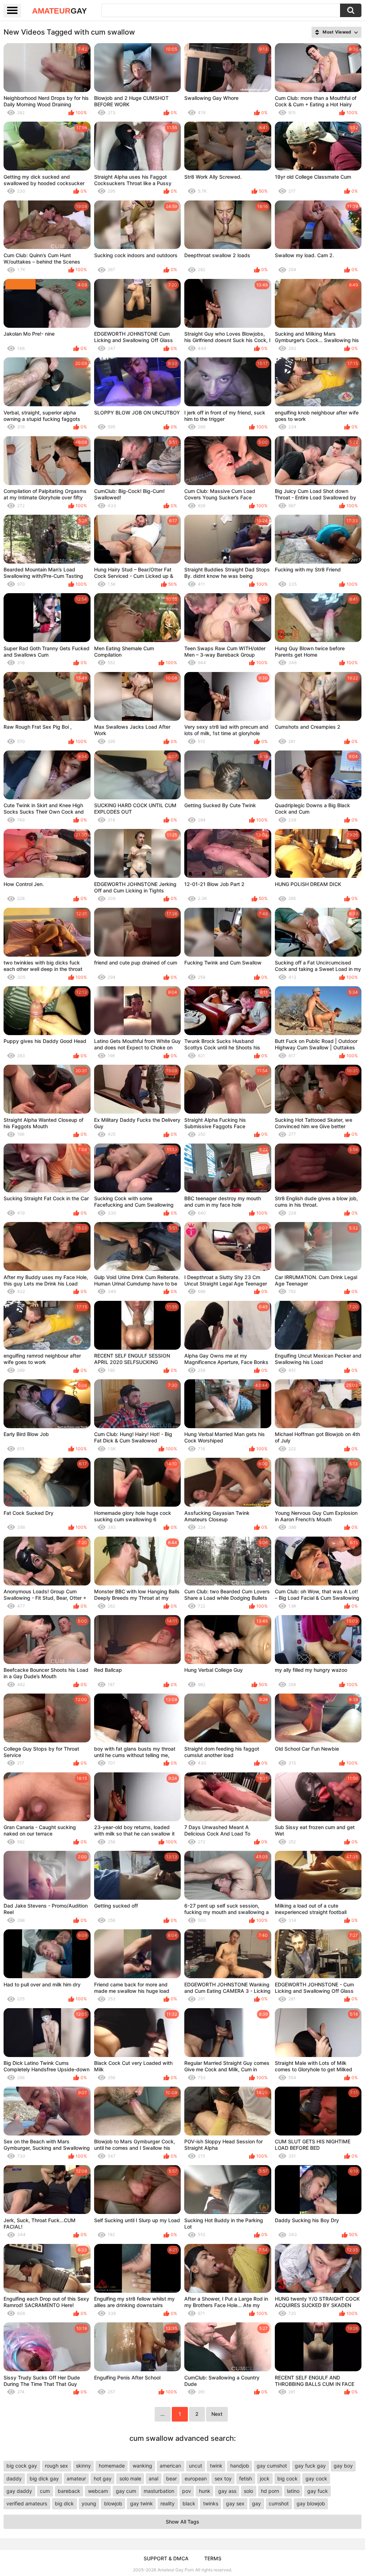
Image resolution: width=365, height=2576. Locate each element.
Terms (213, 2558)
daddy (14, 2478)
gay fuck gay (310, 2466)
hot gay (103, 2478)
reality (168, 2503)
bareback (69, 2491)
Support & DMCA (166, 2558)
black (189, 2503)
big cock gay (22, 2466)
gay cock (316, 2478)
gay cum (126, 2491)
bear (171, 2478)
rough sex (56, 2466)
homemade (112, 2466)
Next (217, 2414)
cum (45, 2491)
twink (216, 2466)
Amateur (60, 11)
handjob (240, 2466)
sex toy (223, 2478)
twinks (211, 2503)
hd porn (270, 2491)
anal (153, 2478)
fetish (246, 2478)
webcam (98, 2491)
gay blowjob (311, 2503)
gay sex (235, 2503)
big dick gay (44, 2478)
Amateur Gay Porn (176, 2570)
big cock (287, 2478)
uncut (196, 2466)
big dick (64, 2503)
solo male (130, 2478)
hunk (205, 2491)
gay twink (142, 2503)
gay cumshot (272, 2466)
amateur (76, 2478)
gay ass (227, 2491)
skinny (83, 2466)
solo (248, 2491)
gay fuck (318, 2491)
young (89, 2503)
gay (256, 2503)
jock (265, 2478)
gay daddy (19, 2491)
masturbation (159, 2491)
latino (293, 2491)
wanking (142, 2466)
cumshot (279, 2503)
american (170, 2466)
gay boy (343, 2466)
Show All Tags (182, 2522)
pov (187, 2491)
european (196, 2478)
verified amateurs (27, 2503)
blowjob (113, 2503)
